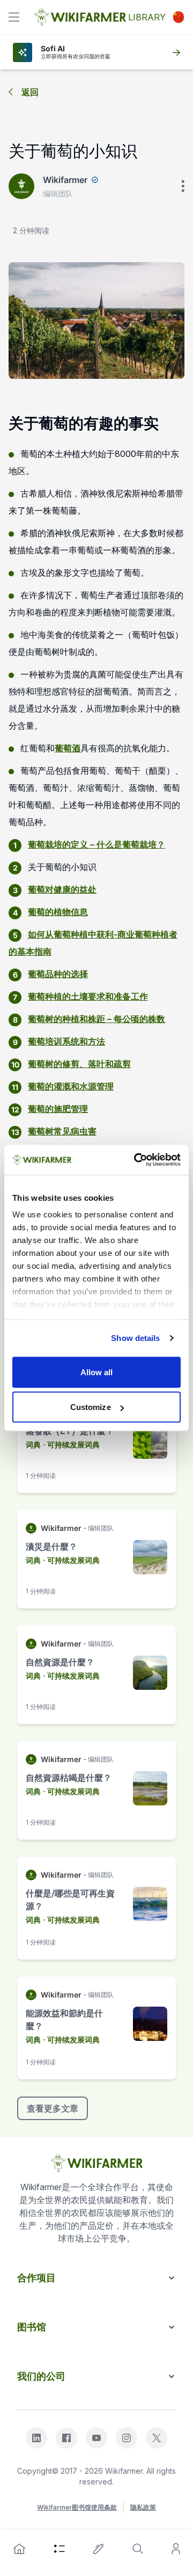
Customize (91, 1407)
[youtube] (96, 2438)
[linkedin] (36, 2438)
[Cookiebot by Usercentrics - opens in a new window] (136, 1160)
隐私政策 (143, 2507)
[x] (157, 2438)
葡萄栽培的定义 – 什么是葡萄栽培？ (96, 844)
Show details (135, 1338)
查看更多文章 (53, 2108)
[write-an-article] (99, 2549)
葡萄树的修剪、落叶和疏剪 (79, 1064)
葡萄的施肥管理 (58, 1109)
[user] (176, 2549)
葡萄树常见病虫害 (62, 1131)
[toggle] (14, 17)
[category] (60, 2549)
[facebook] (66, 2438)
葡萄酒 (68, 748)
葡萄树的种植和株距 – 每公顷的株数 (96, 1019)
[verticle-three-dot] (183, 186)
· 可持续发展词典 (71, 1445)
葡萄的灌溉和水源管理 (71, 1086)
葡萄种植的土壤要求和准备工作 (88, 996)
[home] (19, 2549)
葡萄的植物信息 (58, 912)
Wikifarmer (65, 180)
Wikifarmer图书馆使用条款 (77, 2507)
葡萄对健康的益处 (62, 889)
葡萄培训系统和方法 (66, 1041)
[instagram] (127, 2438)
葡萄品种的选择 (58, 974)
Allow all (97, 1372)
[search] (138, 2549)
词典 (33, 1445)
